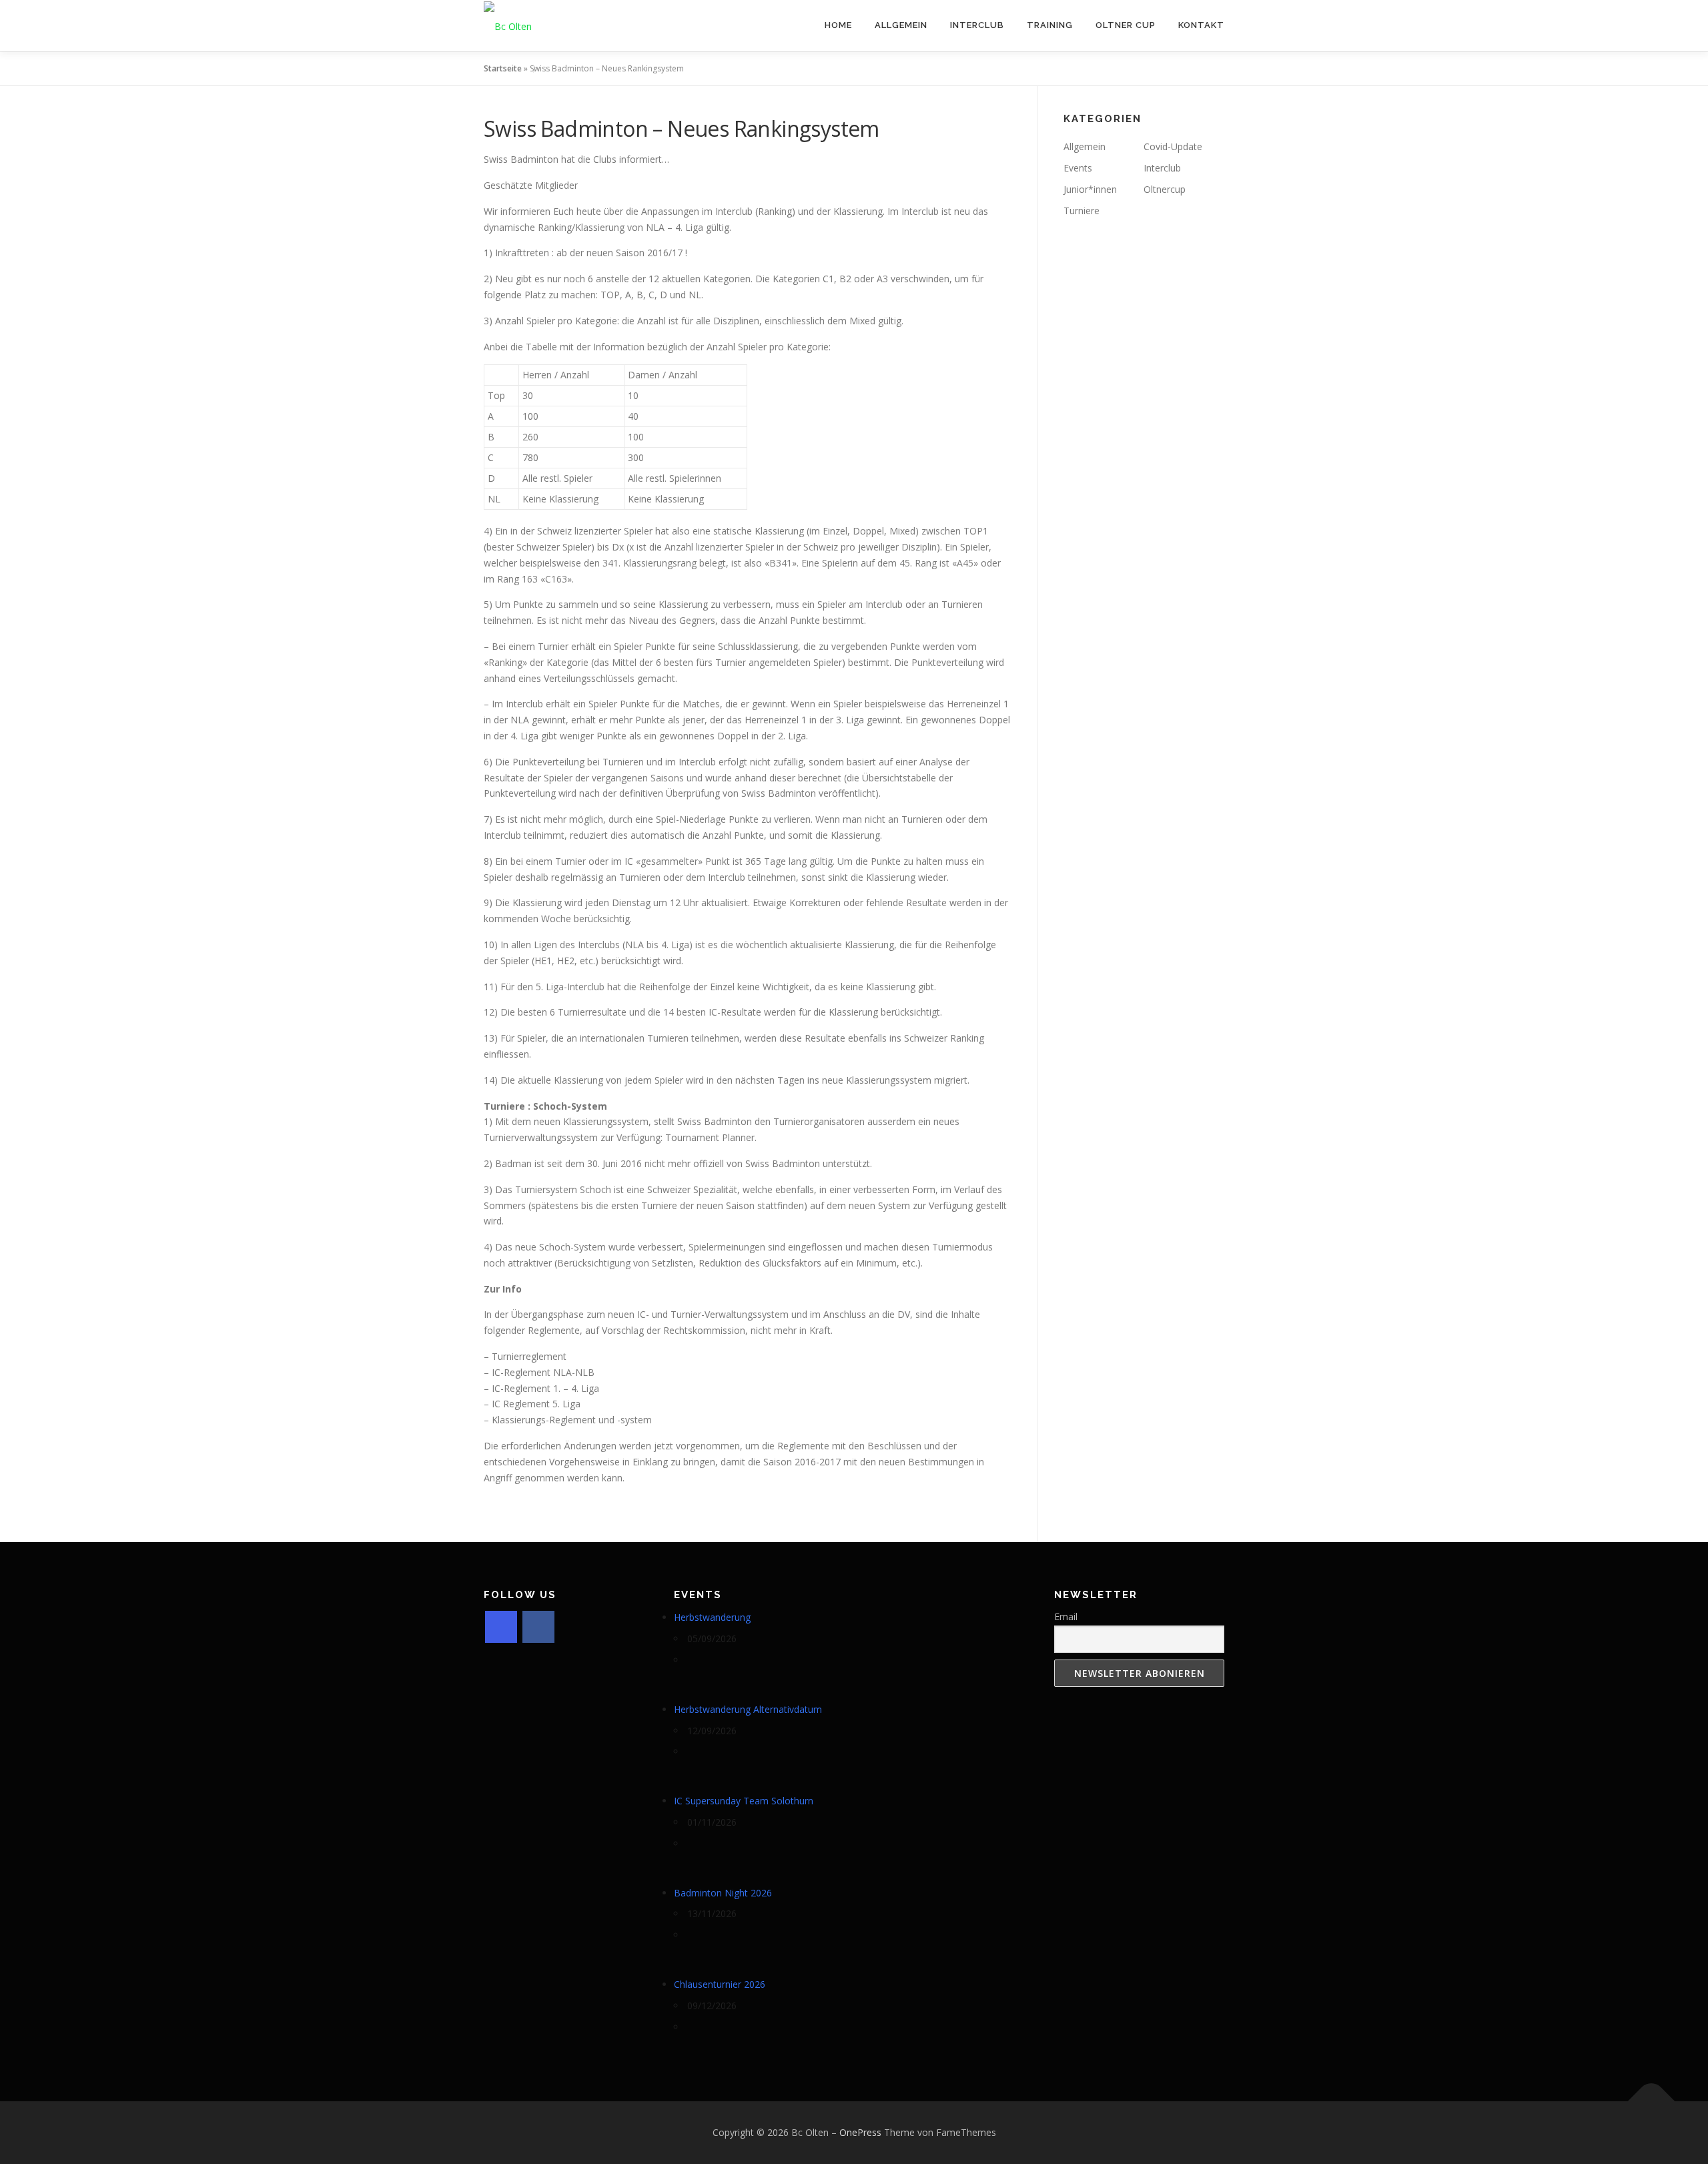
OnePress (860, 2132)
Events (1078, 168)
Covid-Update (1173, 146)
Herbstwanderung (712, 1617)
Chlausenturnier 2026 (720, 1984)
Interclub (977, 25)
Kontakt (1201, 25)
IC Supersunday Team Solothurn (744, 1801)
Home (838, 25)
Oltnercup (1165, 189)
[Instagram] (501, 1627)
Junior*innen (1090, 189)
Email (1066, 1616)
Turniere (1082, 211)
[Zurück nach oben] (1652, 2102)
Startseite (503, 68)
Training (1050, 25)
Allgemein (901, 25)
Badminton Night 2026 (723, 1893)
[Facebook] (538, 1627)
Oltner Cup (1126, 25)
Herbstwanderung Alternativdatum (748, 1709)
